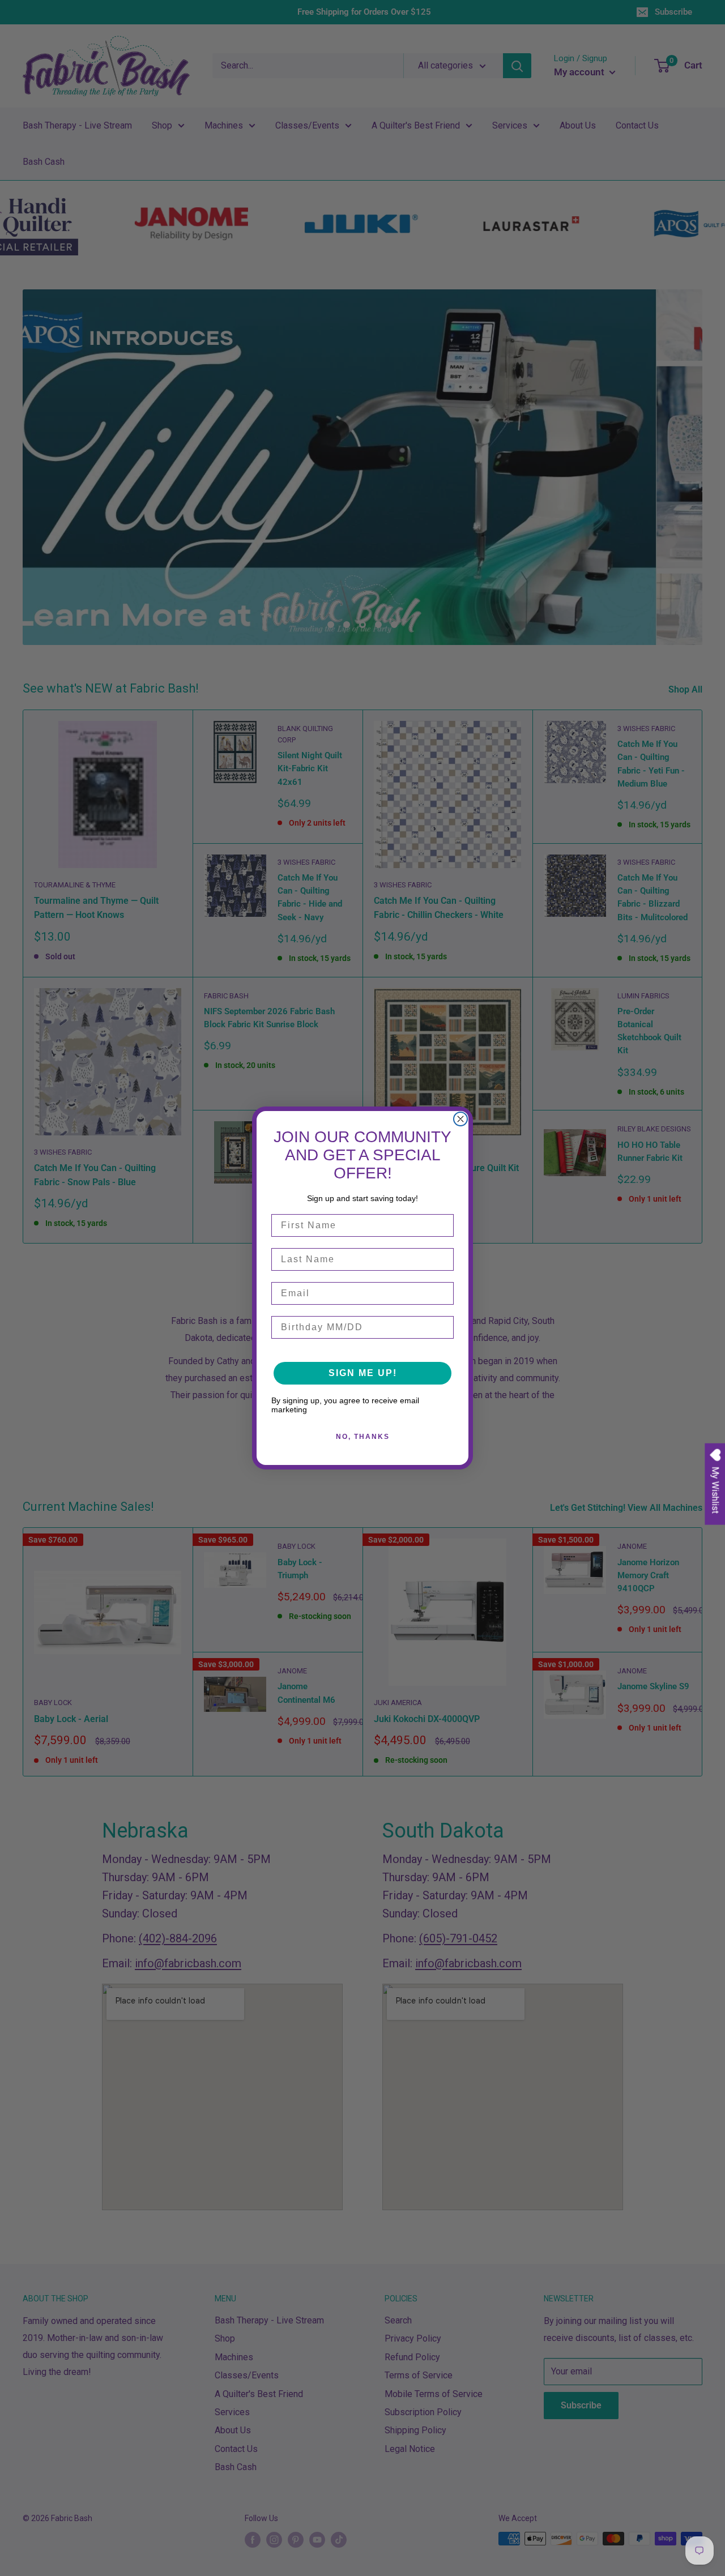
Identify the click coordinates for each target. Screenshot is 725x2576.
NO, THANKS (363, 1437)
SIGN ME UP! (363, 1373)
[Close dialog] (460, 1119)
